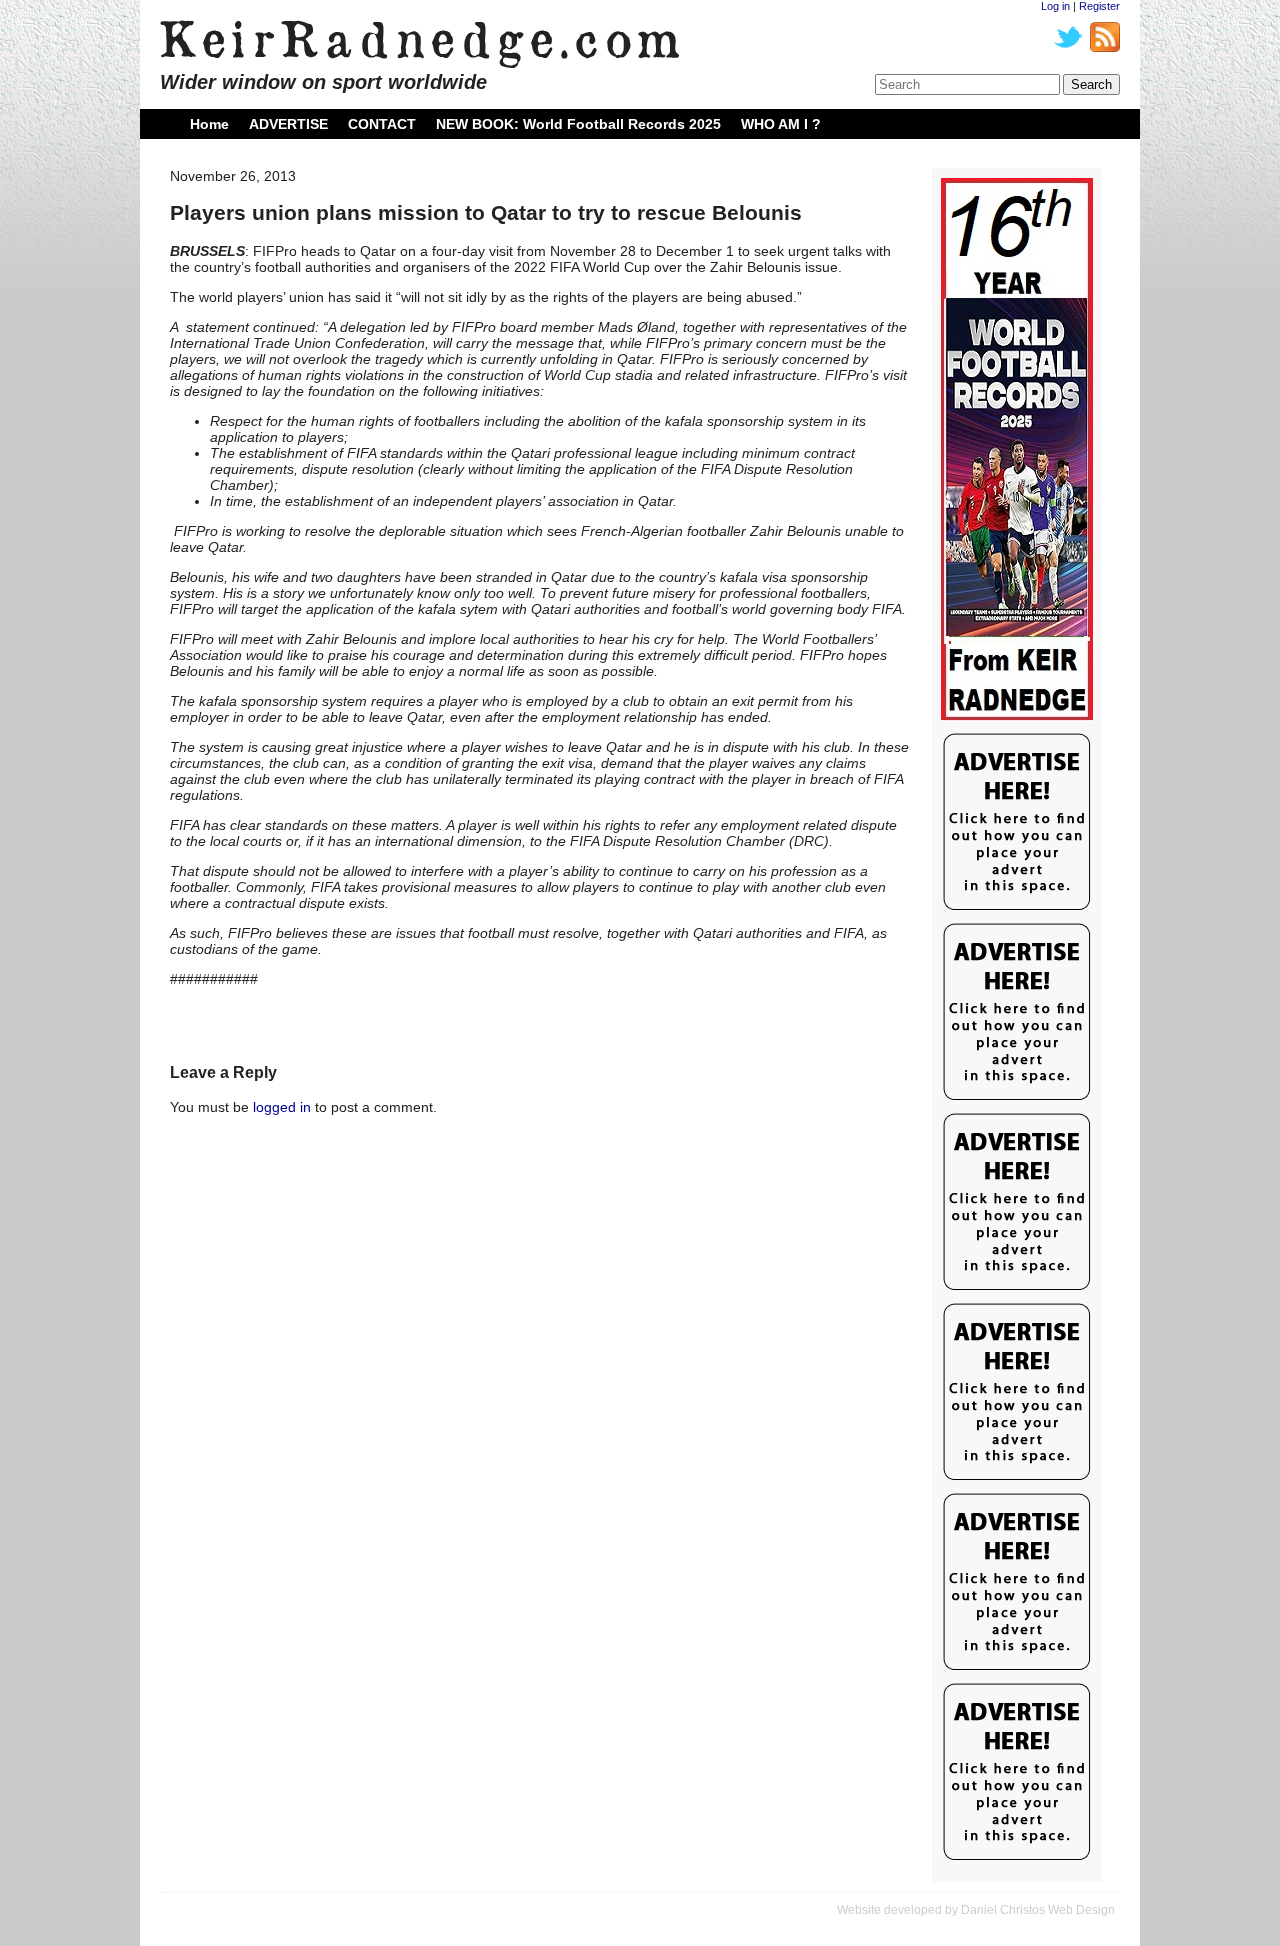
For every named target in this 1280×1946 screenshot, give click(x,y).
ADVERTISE (288, 124)
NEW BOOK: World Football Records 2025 (578, 124)
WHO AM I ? (781, 124)
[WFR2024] (1017, 450)
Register (1099, 6)
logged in (282, 1107)
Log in (1055, 6)
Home (209, 124)
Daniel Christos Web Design (1038, 1910)
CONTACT (382, 124)
